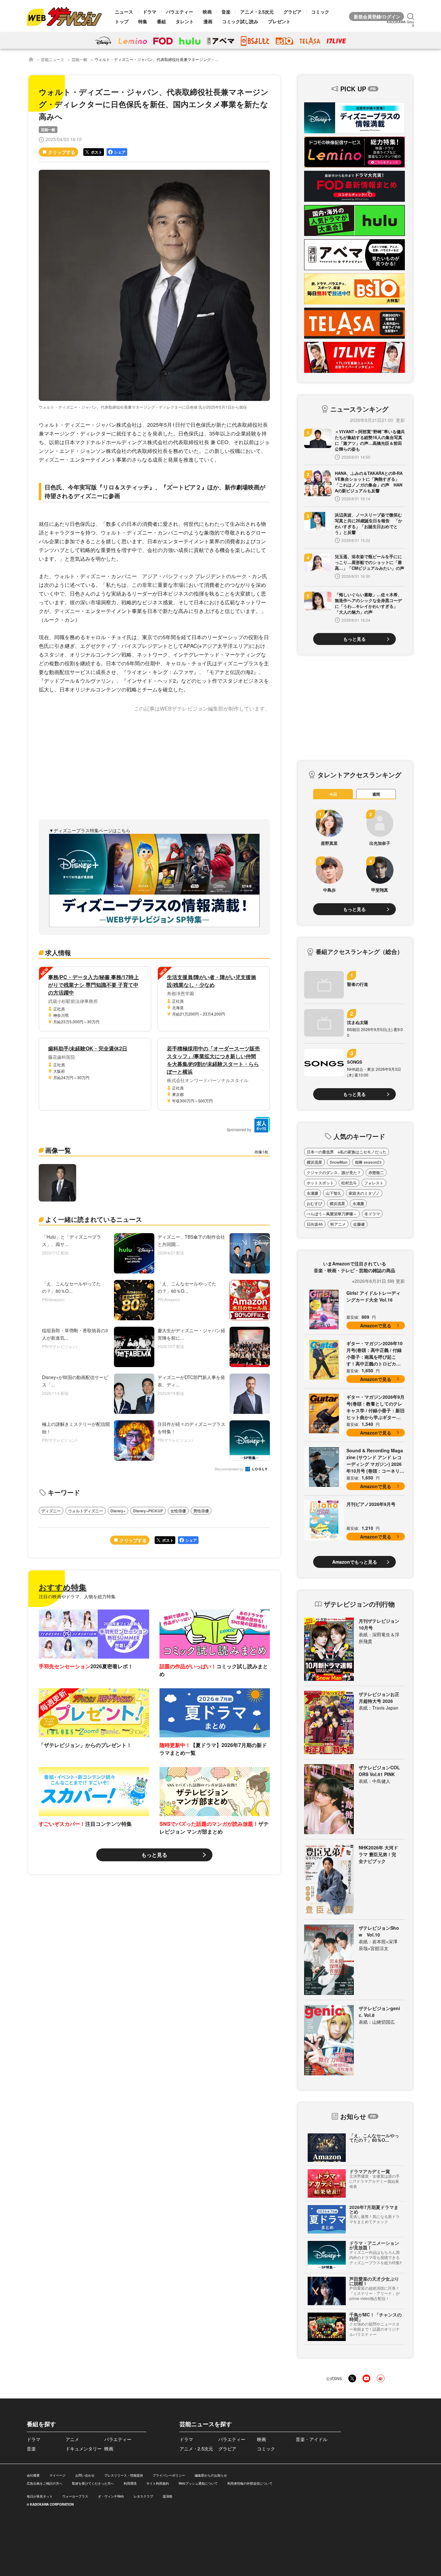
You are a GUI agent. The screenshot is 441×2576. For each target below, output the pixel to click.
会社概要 (33, 2475)
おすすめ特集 (63, 1587)
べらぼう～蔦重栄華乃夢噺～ (332, 1214)
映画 (207, 12)
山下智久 (333, 1193)
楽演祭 (168, 2496)
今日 (333, 794)
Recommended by (230, 1469)
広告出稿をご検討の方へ (45, 2483)
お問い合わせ (85, 2475)
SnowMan (338, 1162)
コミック (320, 12)
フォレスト (374, 1183)
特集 (143, 21)
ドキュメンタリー (84, 2448)
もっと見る (154, 1855)
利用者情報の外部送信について (250, 2483)
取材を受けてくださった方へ (93, 2483)
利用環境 (130, 2483)
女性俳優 (178, 1511)
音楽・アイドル (312, 2439)
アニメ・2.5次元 (257, 12)
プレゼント (279, 21)
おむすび (314, 1203)
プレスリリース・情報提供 (124, 2475)
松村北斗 (349, 1183)
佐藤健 (359, 1224)
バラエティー (179, 12)
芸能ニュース (53, 59)
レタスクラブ (143, 2496)
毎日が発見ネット (40, 2496)
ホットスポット (320, 1183)
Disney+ (118, 1511)
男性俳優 (201, 1511)
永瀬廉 (313, 1193)
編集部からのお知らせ (211, 2475)
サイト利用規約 (158, 2483)
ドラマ (149, 12)
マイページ (57, 2475)
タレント (185, 21)
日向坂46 (315, 1224)
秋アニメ (338, 1224)
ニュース (124, 12)
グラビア (292, 12)
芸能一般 (79, 59)
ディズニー (51, 1511)
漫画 (208, 21)
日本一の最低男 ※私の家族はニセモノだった (347, 1152)
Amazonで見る (376, 1325)
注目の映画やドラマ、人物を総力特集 (77, 1596)
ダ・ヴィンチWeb (111, 2496)
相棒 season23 (368, 1162)
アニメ (72, 2439)
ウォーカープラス (75, 2496)
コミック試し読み (240, 21)
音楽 (226, 12)
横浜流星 (314, 1162)
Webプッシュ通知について (198, 2483)
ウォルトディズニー (86, 1511)
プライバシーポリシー (169, 2475)
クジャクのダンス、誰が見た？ (334, 1172)
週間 (376, 794)
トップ (122, 21)
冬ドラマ (372, 1214)
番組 (161, 21)
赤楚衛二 (376, 1172)
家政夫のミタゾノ (364, 1193)
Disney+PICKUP (148, 1511)
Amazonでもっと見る (355, 1562)
